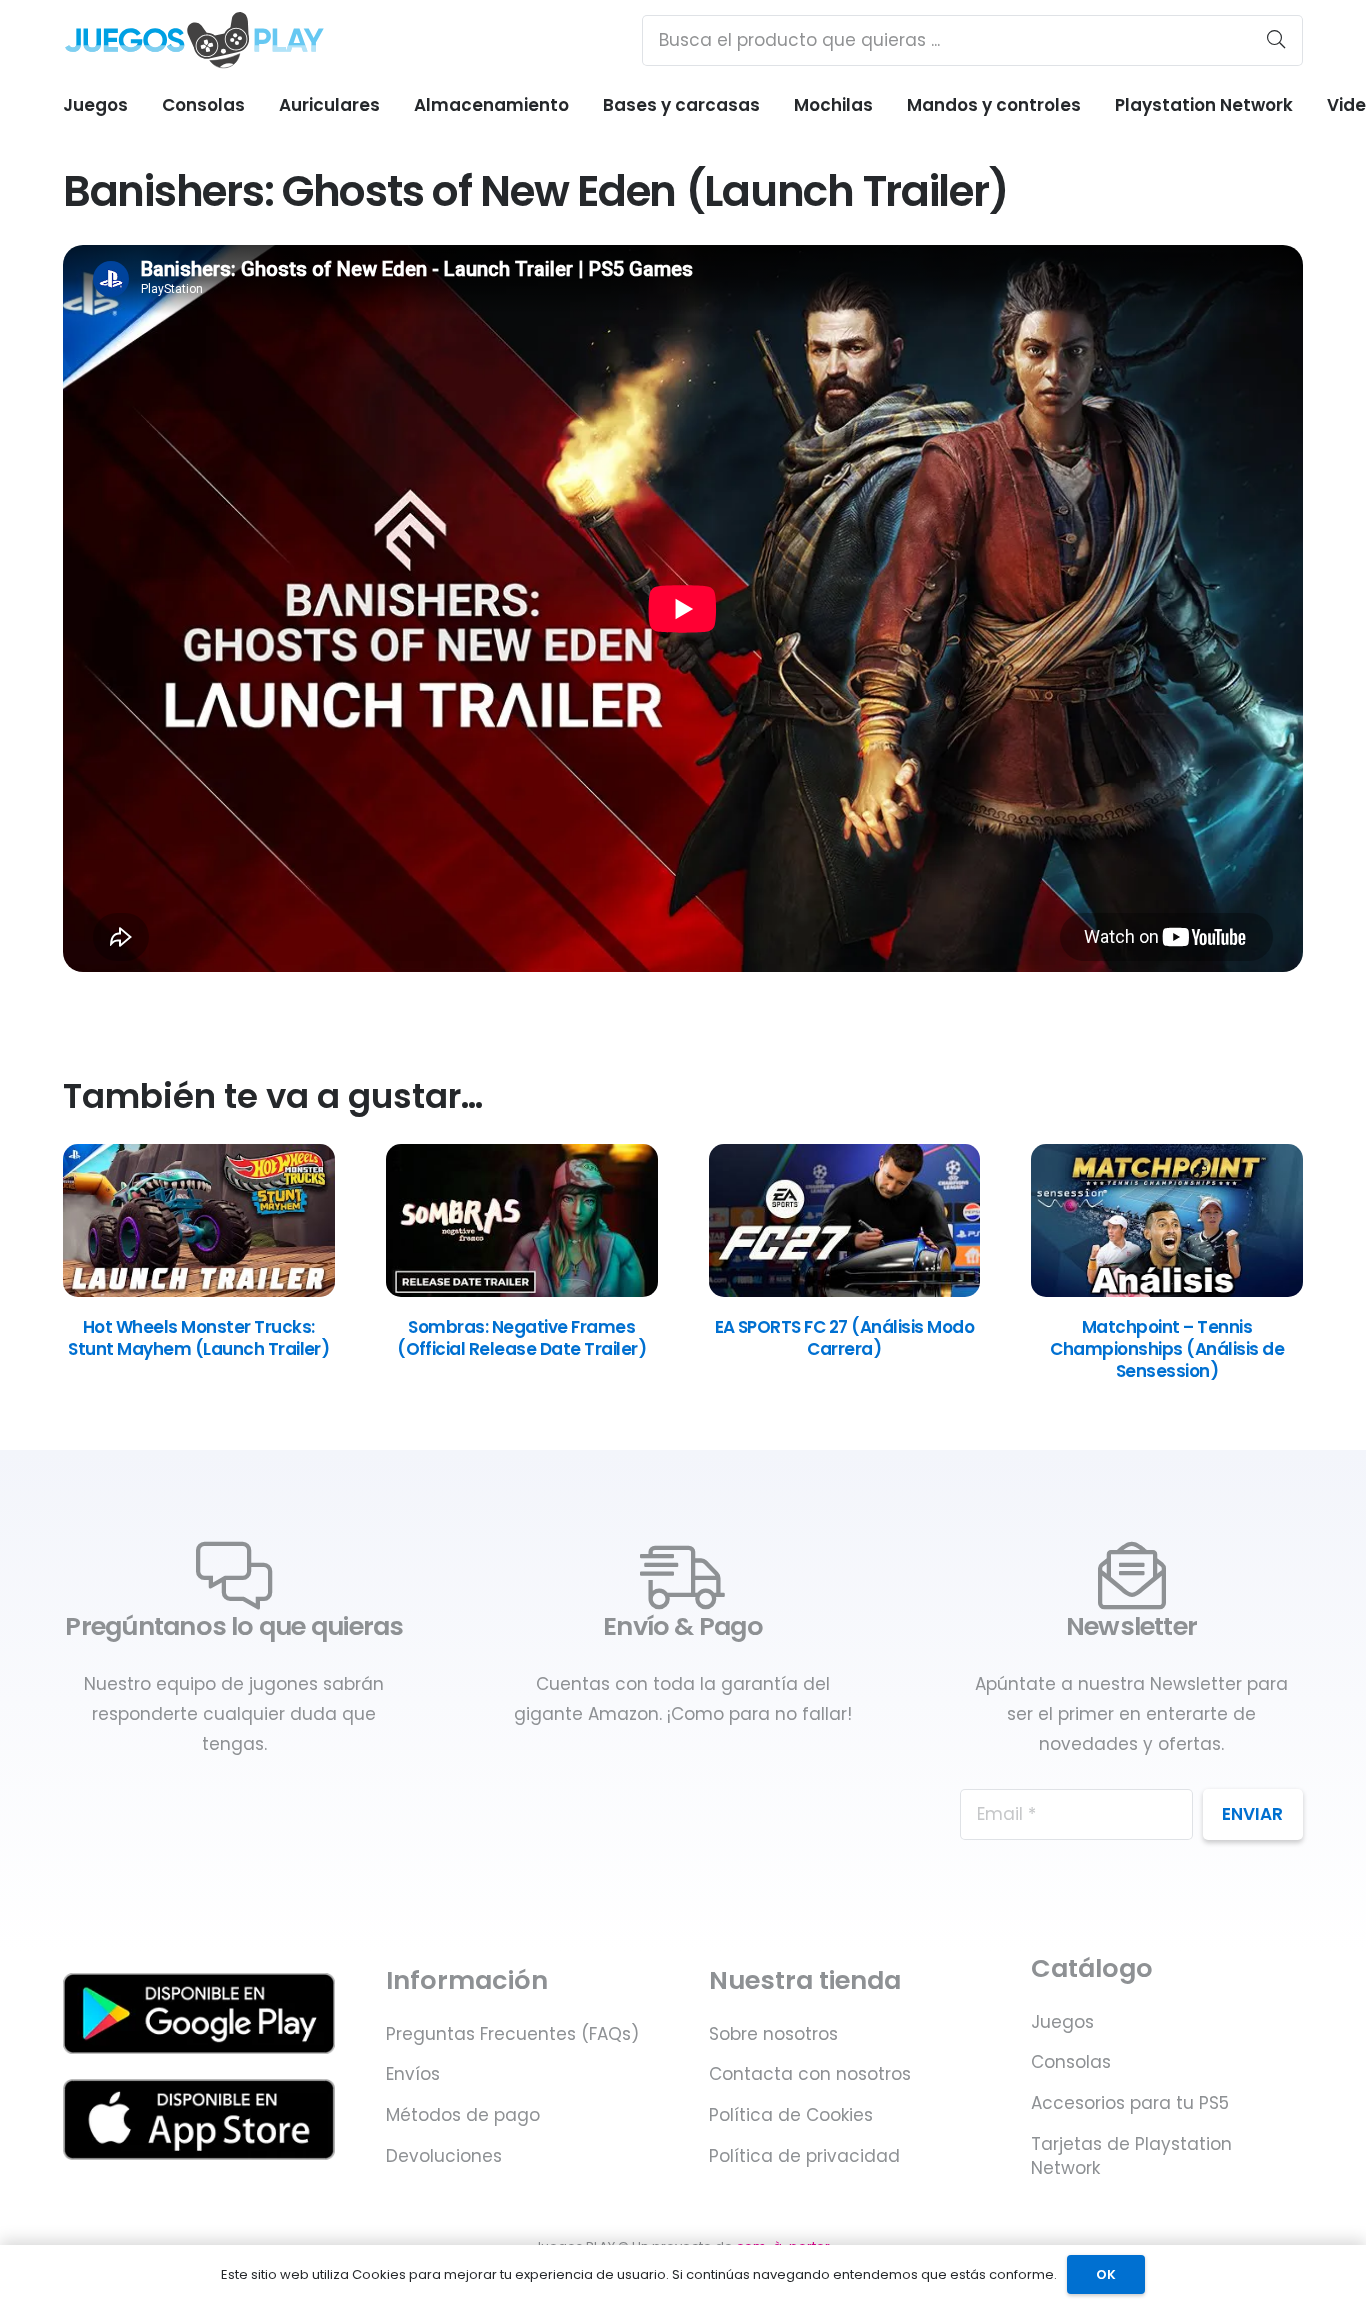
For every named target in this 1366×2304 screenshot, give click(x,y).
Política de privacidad (804, 2156)
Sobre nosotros (773, 2034)
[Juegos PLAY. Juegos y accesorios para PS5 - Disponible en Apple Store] (199, 2119)
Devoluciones (444, 2156)
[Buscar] (1276, 40)
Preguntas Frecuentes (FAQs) (512, 2034)
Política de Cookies (791, 2115)
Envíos (413, 2074)
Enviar (1252, 1814)
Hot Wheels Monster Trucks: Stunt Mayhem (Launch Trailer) (198, 1338)
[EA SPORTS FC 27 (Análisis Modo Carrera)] (845, 1291)
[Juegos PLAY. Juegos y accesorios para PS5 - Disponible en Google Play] (199, 2013)
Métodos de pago (463, 2115)
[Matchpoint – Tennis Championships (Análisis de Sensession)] (1167, 1291)
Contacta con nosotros (810, 2074)
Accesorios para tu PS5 (1130, 2103)
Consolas (1071, 2062)
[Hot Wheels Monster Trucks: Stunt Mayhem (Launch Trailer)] (199, 1291)
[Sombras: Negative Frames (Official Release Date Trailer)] (522, 1291)
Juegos (1062, 2022)
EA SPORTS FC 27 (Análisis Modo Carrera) (845, 1338)
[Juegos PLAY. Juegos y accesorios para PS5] (194, 40)
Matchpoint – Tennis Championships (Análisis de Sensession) (1167, 1349)
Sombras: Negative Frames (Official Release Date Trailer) (521, 1338)
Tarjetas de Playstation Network (1131, 2156)
